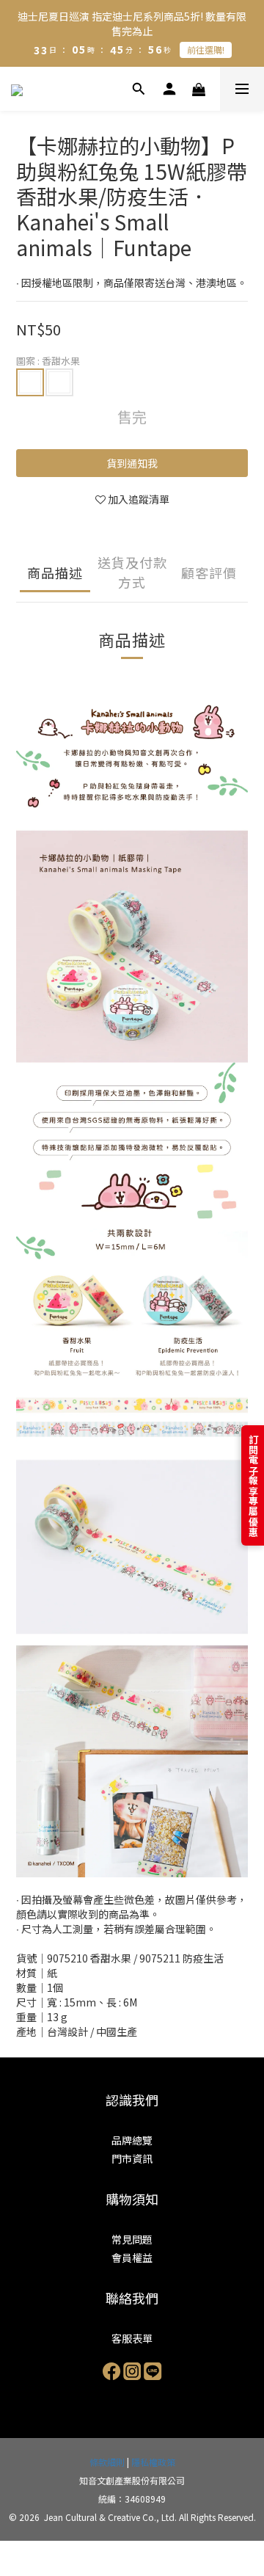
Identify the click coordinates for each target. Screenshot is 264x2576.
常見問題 (132, 2239)
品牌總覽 (132, 2140)
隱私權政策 (153, 2462)
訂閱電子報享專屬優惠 (253, 1485)
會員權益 (132, 2257)
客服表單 (132, 2338)
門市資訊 (132, 2158)
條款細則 (107, 2462)
